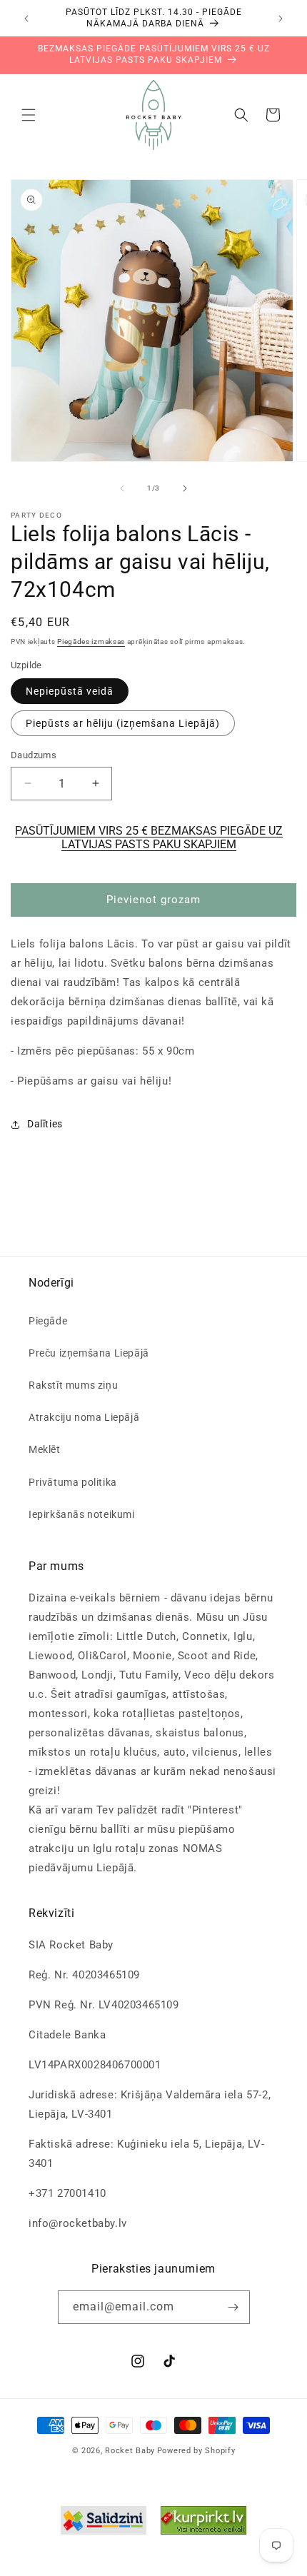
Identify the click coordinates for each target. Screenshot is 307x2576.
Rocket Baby (130, 2451)
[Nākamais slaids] (185, 488)
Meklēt (45, 1449)
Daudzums (34, 755)
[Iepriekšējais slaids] (122, 488)
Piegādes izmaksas (91, 642)
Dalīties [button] (45, 1124)
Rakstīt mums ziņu (73, 1385)
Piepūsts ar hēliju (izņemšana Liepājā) (123, 723)
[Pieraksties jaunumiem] (233, 2307)
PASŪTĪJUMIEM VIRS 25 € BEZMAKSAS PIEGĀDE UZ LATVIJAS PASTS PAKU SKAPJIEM (149, 837)
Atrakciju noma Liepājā (84, 1417)
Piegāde (48, 1321)
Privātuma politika (73, 1482)
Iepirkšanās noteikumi (82, 1514)
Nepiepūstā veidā (70, 691)
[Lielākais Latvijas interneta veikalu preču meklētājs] (203, 2524)
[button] (29, 115)
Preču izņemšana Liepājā (89, 1353)
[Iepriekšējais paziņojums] (26, 19)
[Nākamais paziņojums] (281, 19)
